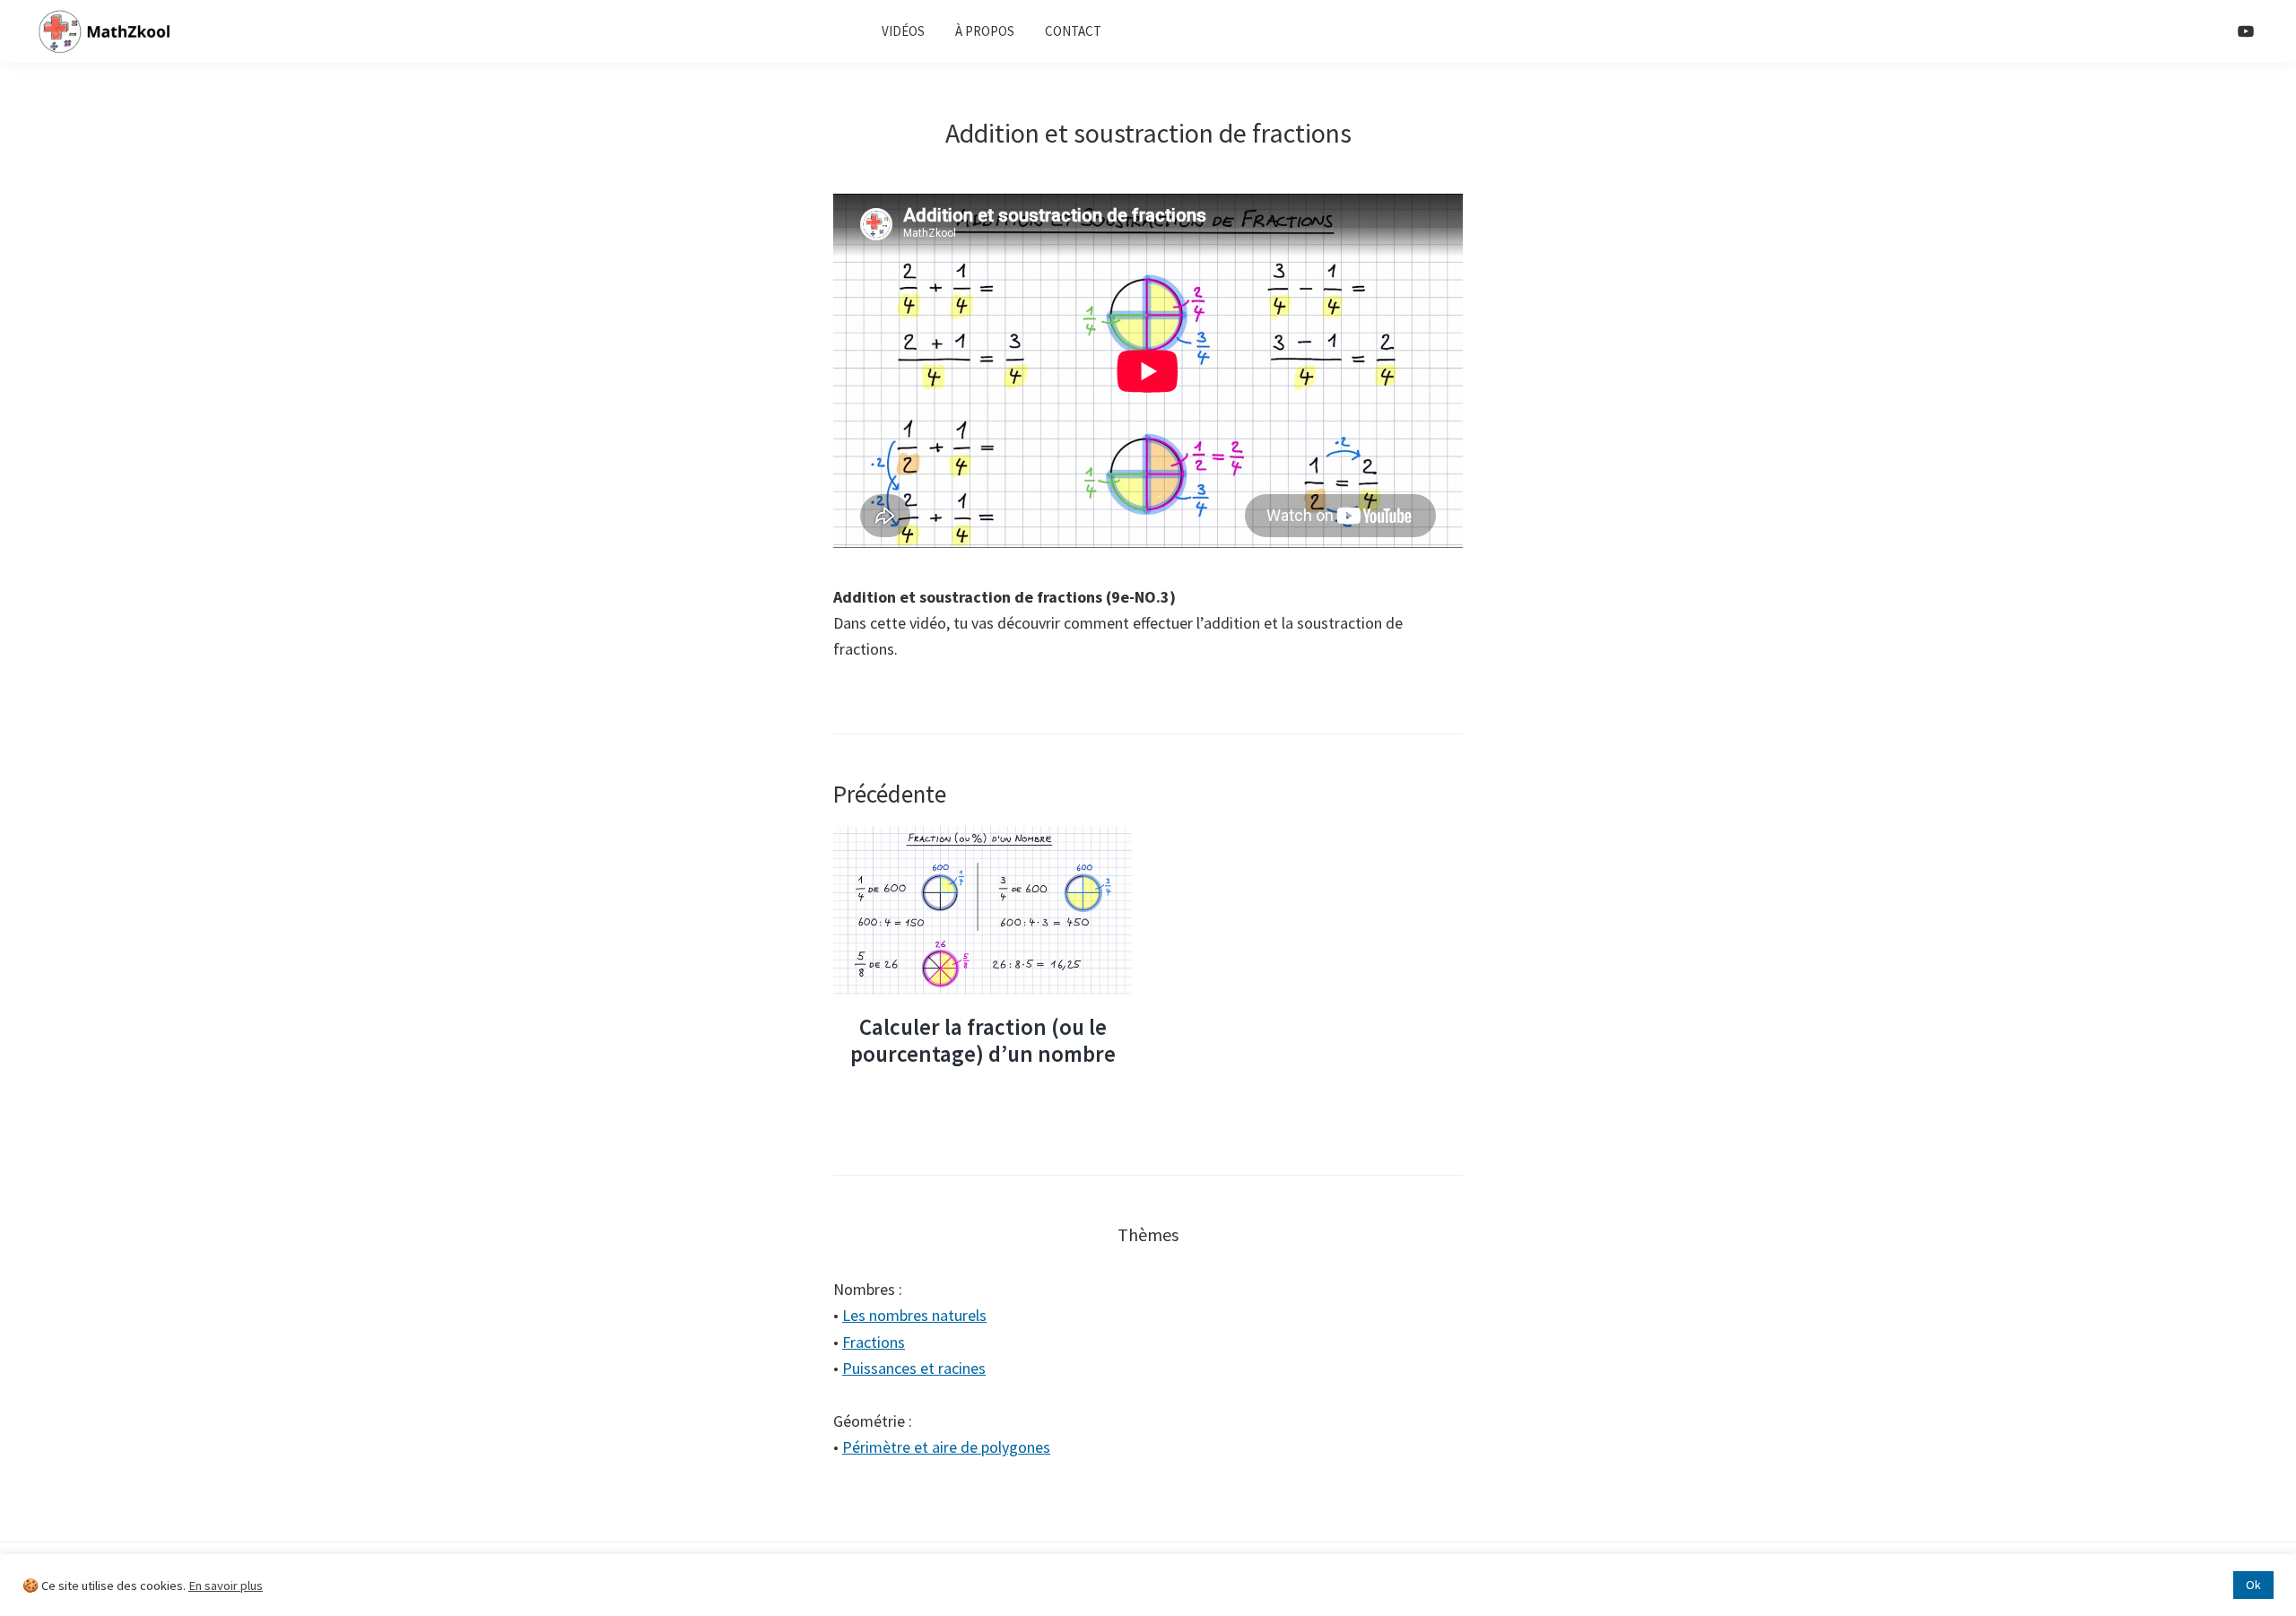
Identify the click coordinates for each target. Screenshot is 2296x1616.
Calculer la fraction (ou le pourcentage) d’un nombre (983, 1040)
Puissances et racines (914, 1368)
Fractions (874, 1342)
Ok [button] (2253, 1585)
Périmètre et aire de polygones (946, 1447)
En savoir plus (226, 1586)
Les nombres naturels (914, 1315)
